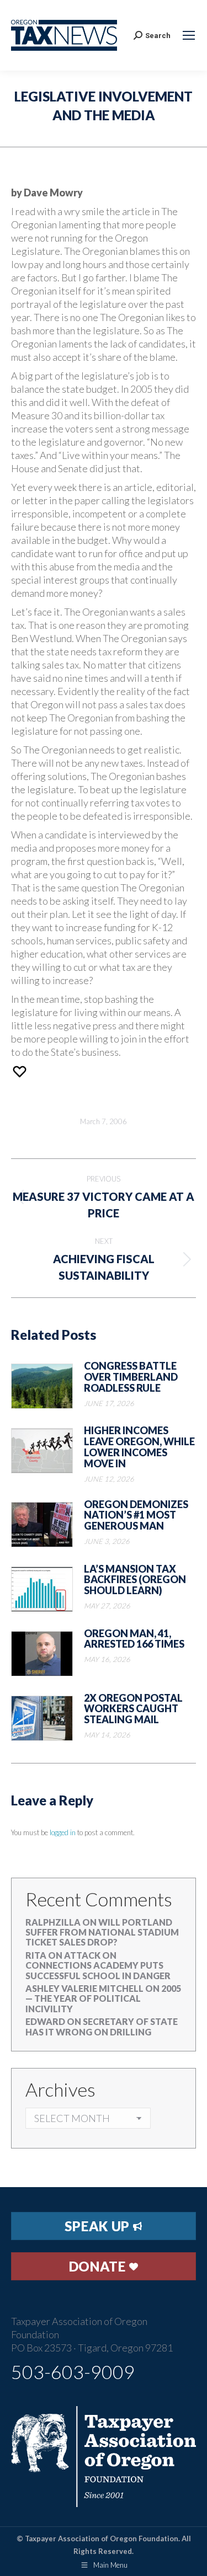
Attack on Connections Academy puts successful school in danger (98, 1965)
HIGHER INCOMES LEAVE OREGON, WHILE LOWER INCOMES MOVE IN (139, 1447)
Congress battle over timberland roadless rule (131, 1377)
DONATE (99, 2266)
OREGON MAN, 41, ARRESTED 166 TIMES (134, 1639)
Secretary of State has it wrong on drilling (102, 2026)
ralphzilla (53, 1922)
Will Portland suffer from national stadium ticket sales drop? (102, 1932)
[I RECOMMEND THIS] (21, 1071)
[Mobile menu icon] (189, 35)
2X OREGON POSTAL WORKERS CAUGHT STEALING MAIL (133, 1709)
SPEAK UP (99, 2226)
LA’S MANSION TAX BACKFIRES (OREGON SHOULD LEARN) (135, 1580)
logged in (63, 1832)
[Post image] (42, 1386)
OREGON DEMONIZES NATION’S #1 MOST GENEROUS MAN (136, 1516)
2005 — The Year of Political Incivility (103, 1998)
